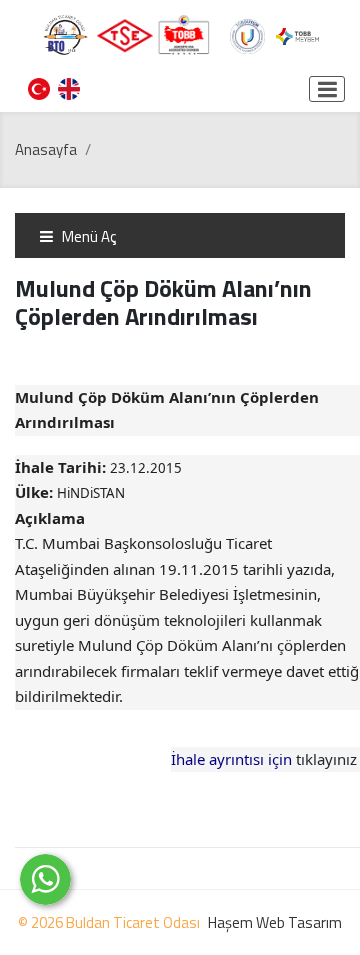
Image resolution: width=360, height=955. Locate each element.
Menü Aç (87, 236)
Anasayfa (46, 149)
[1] (327, 89)
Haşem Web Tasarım (275, 922)
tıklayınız (326, 759)
